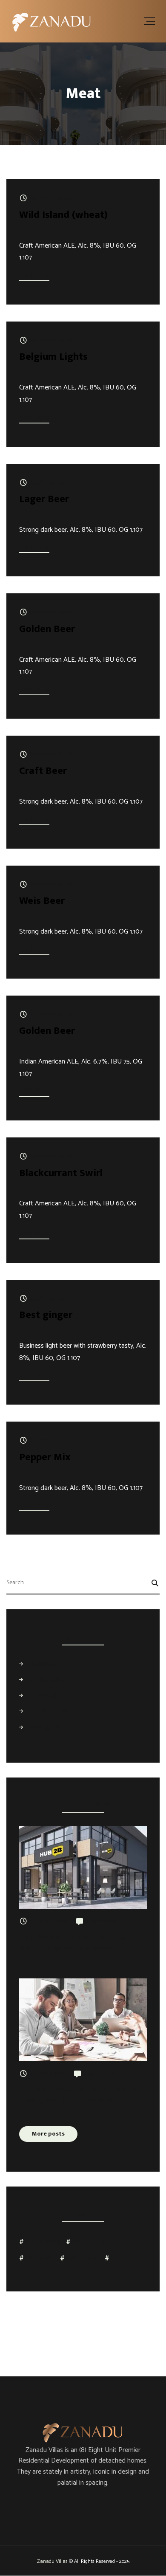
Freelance (44, 1711)
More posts (48, 2134)
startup (122, 2259)
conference (42, 2242)
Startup (41, 1727)
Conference (47, 1679)
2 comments (101, 1922)
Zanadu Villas (52, 2561)
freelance (39, 2259)
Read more (34, 275)
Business (43, 1664)
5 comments (99, 2074)
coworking (88, 2242)
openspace (82, 2259)
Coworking (46, 1695)
